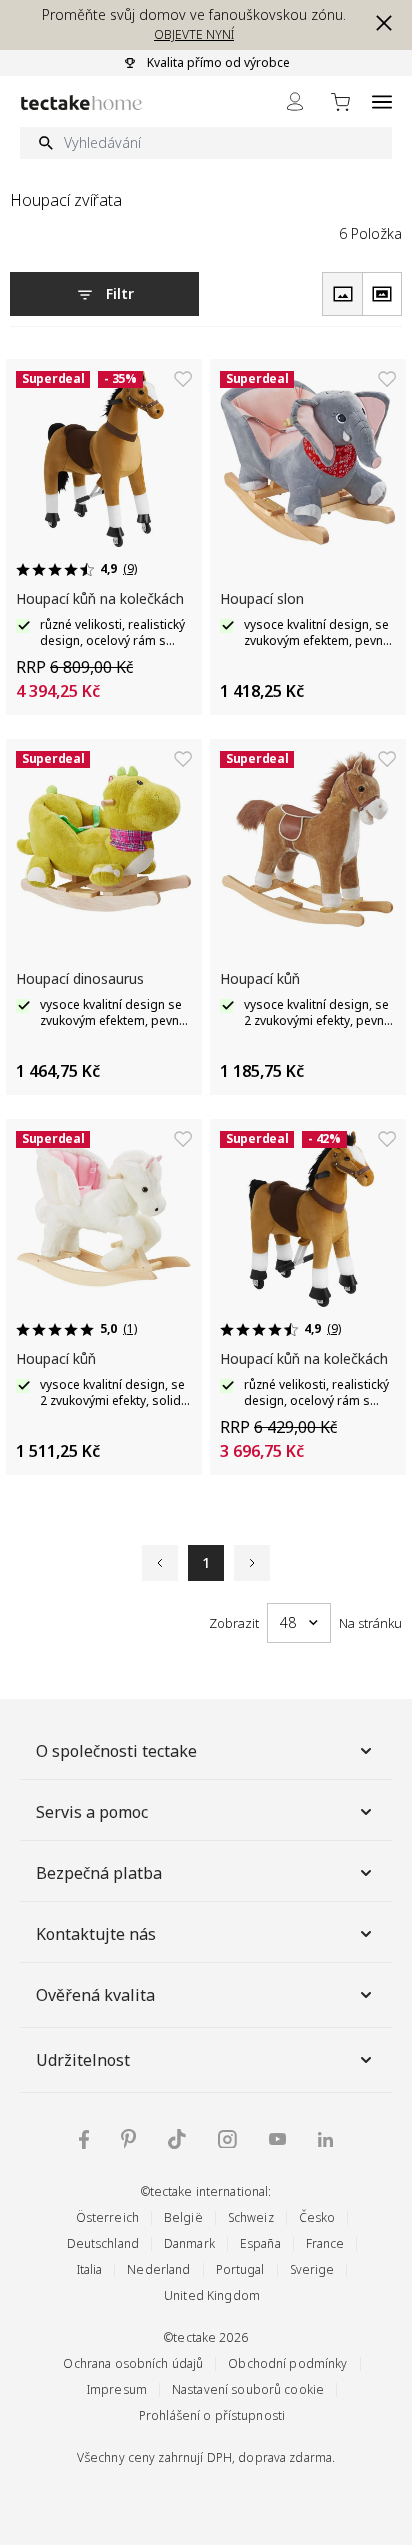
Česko (317, 2217)
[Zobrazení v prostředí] (382, 294)
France (325, 2243)
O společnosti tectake (116, 1751)
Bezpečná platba (99, 1873)
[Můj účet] (295, 101)
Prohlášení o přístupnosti (212, 2415)
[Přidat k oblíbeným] (183, 379)
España (260, 2243)
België (183, 2217)
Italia (90, 2269)
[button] (380, 23)
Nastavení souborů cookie (248, 2389)
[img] (84, 2139)
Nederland (158, 2269)
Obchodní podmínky (287, 2363)
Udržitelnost (83, 2060)
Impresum (117, 2389)
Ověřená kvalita (95, 1995)
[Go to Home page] (81, 102)
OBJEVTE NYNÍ (194, 34)
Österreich (107, 2217)
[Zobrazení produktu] (342, 294)
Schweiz (251, 2217)
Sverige (312, 2269)
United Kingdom (212, 2295)
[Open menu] (382, 101)
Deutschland (103, 2243)
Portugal (240, 2269)
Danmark (189, 2243)
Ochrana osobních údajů (133, 2363)
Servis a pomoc (92, 1812)
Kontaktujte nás (96, 1934)
